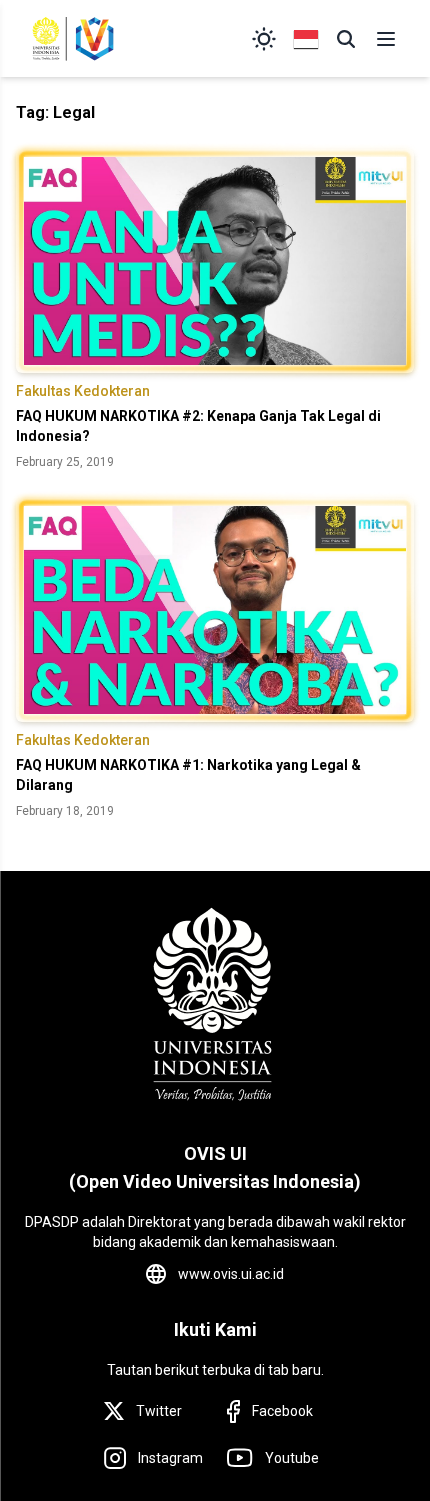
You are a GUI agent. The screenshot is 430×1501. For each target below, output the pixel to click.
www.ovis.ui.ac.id (231, 1274)
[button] (346, 39)
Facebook (282, 1411)
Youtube (292, 1458)
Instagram (170, 1458)
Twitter (159, 1411)
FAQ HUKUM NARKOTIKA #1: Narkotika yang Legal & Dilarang (188, 775)
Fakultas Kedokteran (83, 391)
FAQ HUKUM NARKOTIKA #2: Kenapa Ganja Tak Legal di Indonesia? (198, 426)
